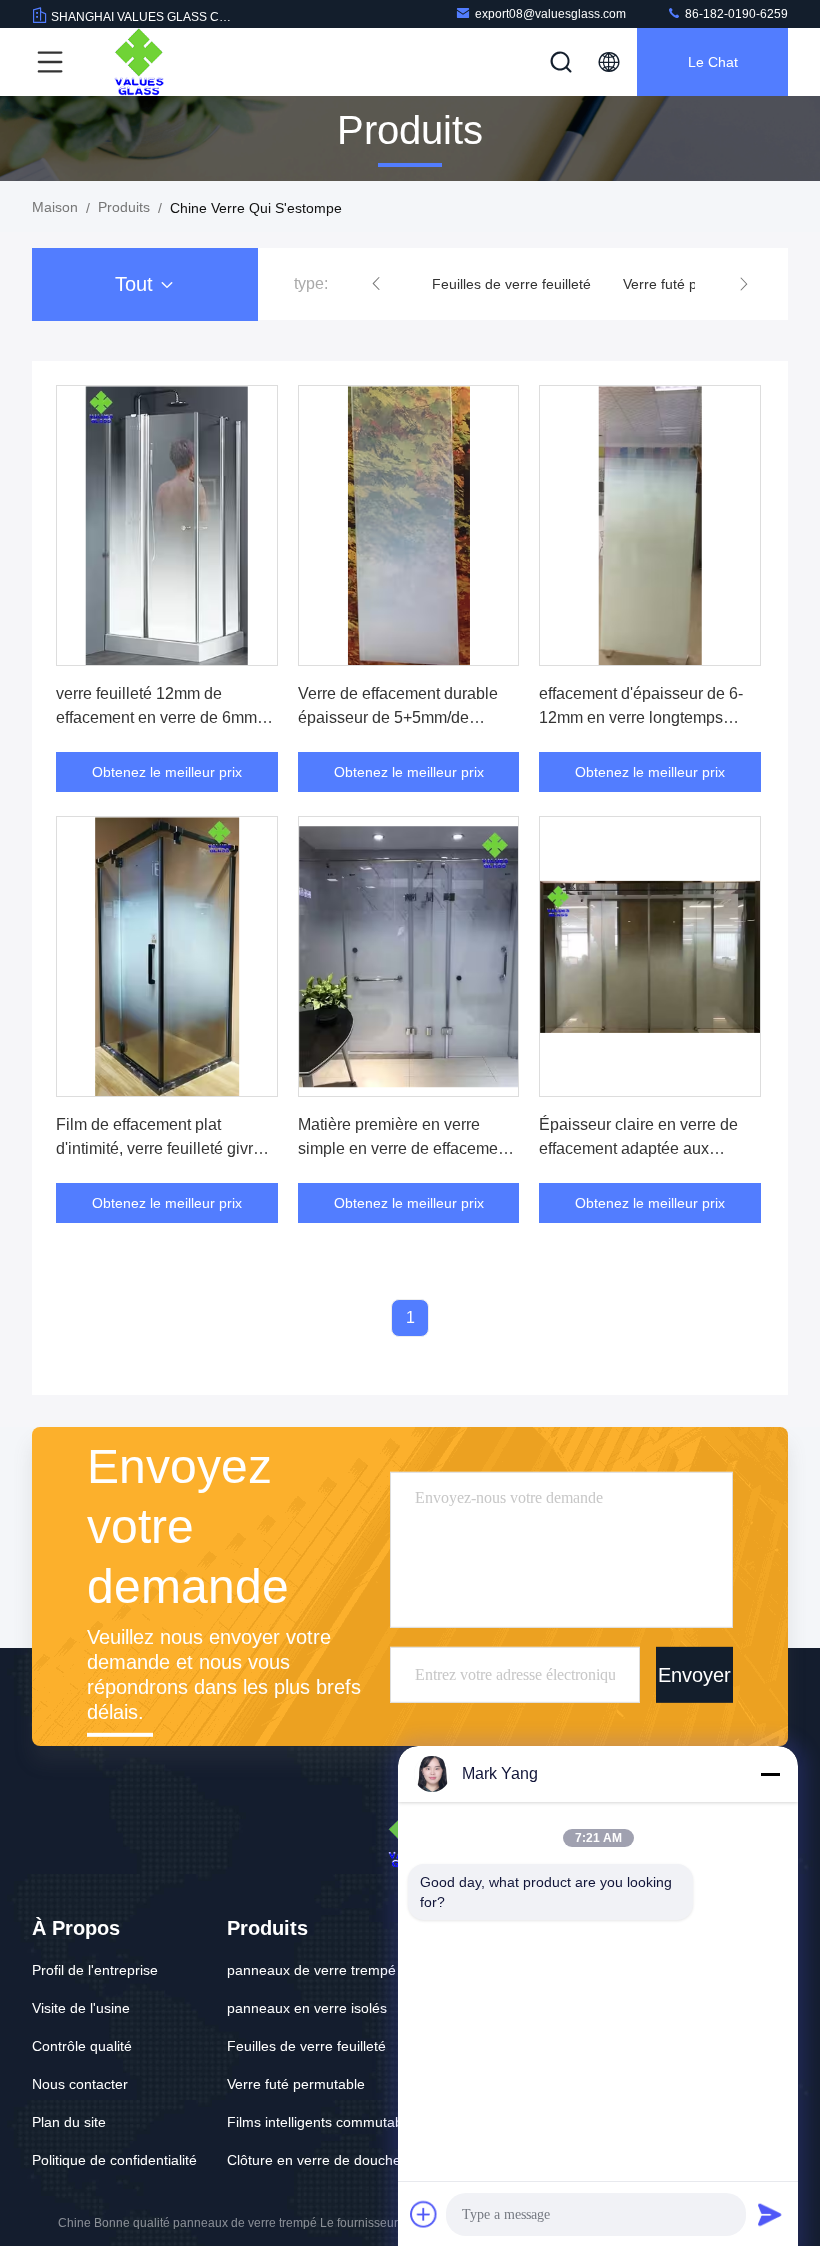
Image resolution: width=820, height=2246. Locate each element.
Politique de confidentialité (114, 2160)
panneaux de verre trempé (311, 1970)
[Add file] (424, 2214)
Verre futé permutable (692, 284)
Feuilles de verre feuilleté (511, 284)
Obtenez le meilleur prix (167, 772)
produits (124, 207)
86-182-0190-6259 (735, 14)
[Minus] (770, 1774)
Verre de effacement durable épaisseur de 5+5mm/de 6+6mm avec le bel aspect (398, 717)
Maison (55, 207)
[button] (376, 284)
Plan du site (69, 2122)
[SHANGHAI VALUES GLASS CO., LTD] (139, 62)
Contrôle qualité (82, 2046)
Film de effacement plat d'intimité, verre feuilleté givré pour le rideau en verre (159, 1148)
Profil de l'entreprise (95, 1970)
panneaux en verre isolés (307, 2008)
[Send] (770, 2214)
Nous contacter (80, 2084)
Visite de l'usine (81, 2008)
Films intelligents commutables (324, 2122)
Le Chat (713, 62)
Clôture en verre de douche (314, 2160)
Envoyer (694, 1674)
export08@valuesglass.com (550, 14)
